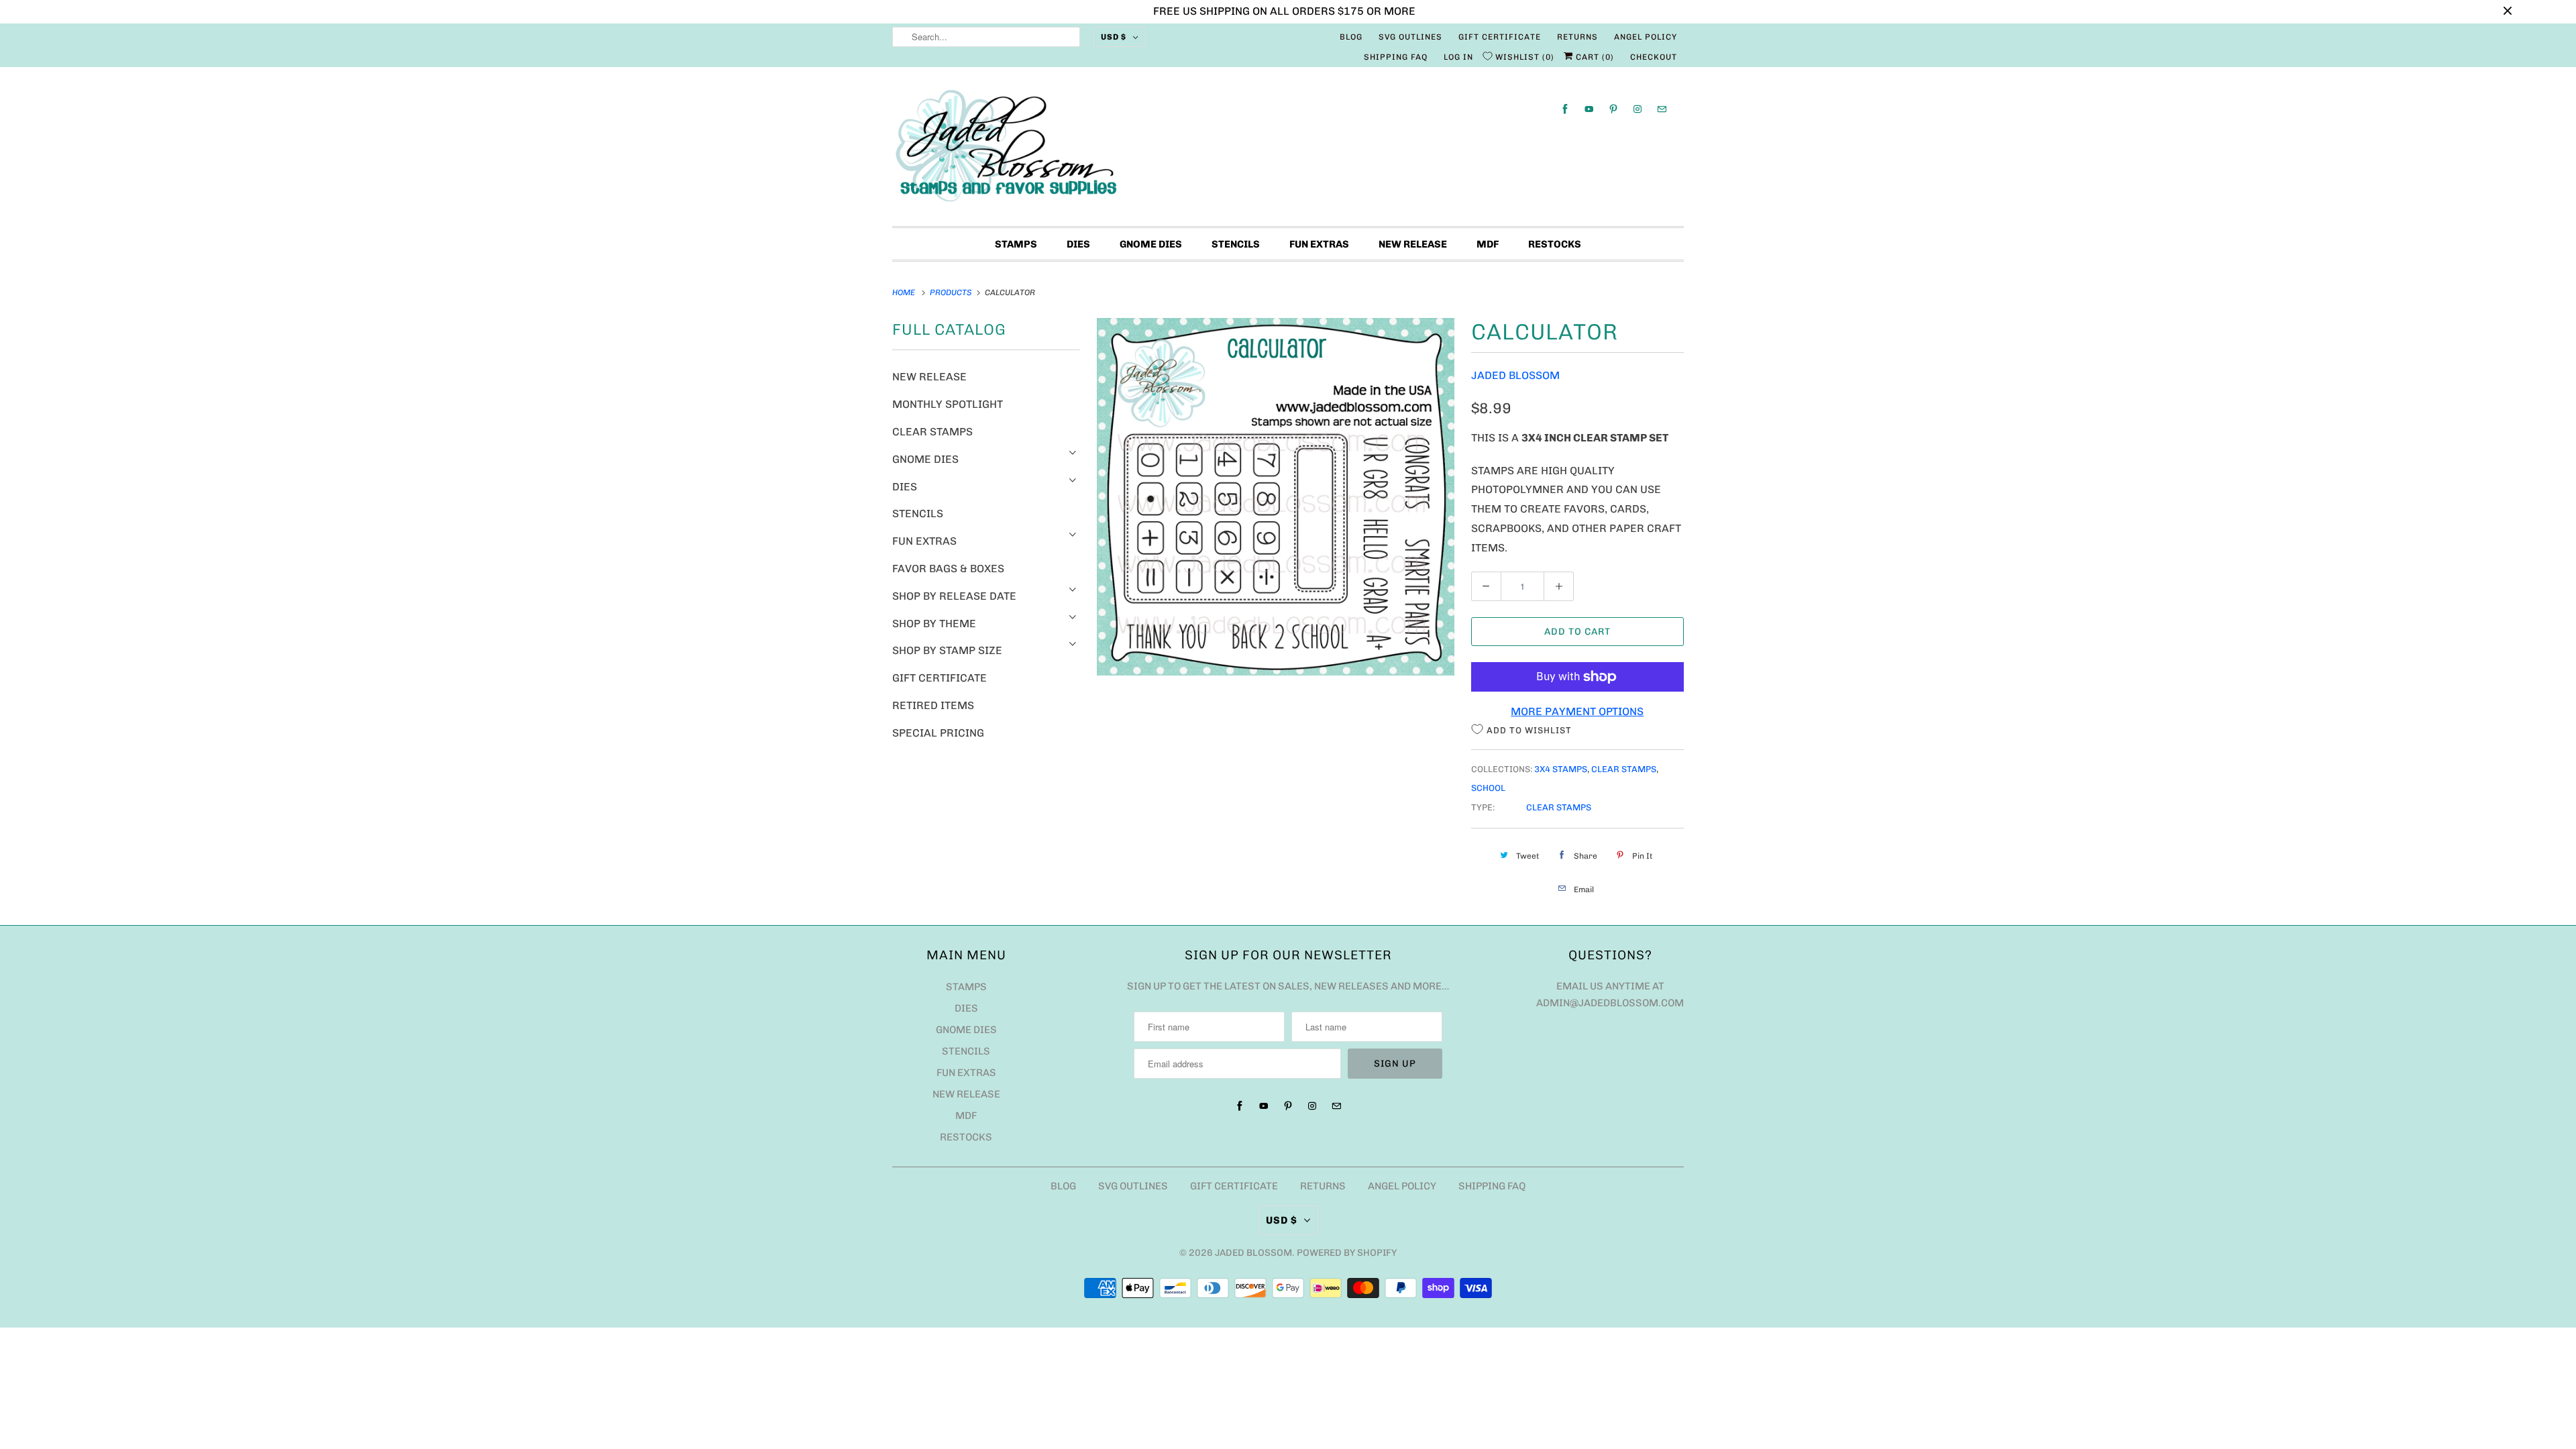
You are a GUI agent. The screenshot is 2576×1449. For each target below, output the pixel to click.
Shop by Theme (934, 624)
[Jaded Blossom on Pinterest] (1613, 109)
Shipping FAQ (1396, 57)
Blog (1351, 37)
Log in (1458, 57)
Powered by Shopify (1347, 1253)
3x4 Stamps (1561, 769)
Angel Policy (1646, 37)
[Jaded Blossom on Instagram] (1638, 109)
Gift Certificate (1500, 37)
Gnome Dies (1151, 244)
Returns (1577, 37)
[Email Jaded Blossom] (1662, 109)
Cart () (1594, 57)
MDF (1488, 244)
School (1488, 788)
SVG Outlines (1410, 37)
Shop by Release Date (954, 596)
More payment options (1577, 711)
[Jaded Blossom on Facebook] (1565, 109)
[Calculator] (1276, 497)
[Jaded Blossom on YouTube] (1589, 109)
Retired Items (933, 705)
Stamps (1016, 244)
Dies (1078, 244)
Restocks (1555, 244)
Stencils (1236, 244)
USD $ (1114, 37)
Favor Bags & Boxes (948, 569)
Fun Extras (1319, 244)
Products (952, 292)
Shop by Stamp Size (947, 650)
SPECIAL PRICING (938, 733)
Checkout (1654, 57)
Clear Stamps (932, 432)
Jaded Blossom (1515, 375)
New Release (1413, 244)
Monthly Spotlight (948, 404)
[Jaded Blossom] (1288, 150)
